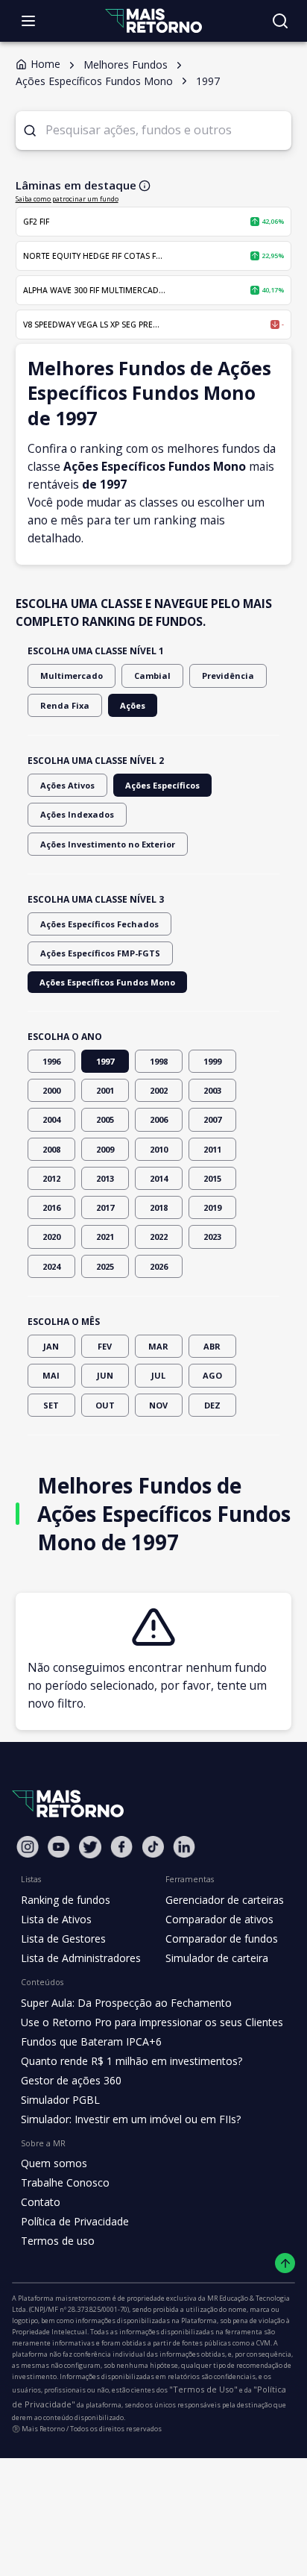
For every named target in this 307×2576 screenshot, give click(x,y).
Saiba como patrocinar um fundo (67, 199)
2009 (105, 1149)
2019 (212, 1207)
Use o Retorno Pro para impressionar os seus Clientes (152, 2022)
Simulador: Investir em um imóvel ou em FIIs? (131, 2119)
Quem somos (54, 2163)
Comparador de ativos (219, 1919)
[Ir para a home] (153, 21)
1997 (105, 1061)
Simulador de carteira (217, 1958)
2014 (159, 1178)
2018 (159, 1207)
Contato (41, 2202)
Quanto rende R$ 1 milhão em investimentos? (132, 2061)
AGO (212, 1375)
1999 (212, 1061)
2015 (212, 1178)
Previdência (228, 676)
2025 (105, 1266)
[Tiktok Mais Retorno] (153, 1847)
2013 (105, 1178)
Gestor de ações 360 (71, 2080)
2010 (159, 1149)
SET (51, 1405)
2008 (51, 1149)
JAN (51, 1346)
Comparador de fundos (222, 1939)
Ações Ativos (67, 785)
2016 (51, 1207)
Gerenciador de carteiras (225, 1900)
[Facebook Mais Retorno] (121, 1847)
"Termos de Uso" (203, 2389)
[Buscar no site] (280, 21)
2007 (212, 1119)
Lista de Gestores (63, 1939)
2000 (51, 1090)
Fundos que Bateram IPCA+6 (91, 2041)
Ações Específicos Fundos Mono (107, 982)
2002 (159, 1090)
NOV (158, 1405)
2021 (105, 1237)
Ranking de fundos (66, 1900)
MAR (158, 1346)
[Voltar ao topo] (285, 2263)
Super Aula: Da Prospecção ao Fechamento (126, 2003)
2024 (51, 1266)
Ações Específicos (162, 785)
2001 (105, 1090)
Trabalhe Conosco (65, 2182)
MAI (51, 1375)
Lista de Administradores (81, 1958)
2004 (51, 1119)
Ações (133, 705)
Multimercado (72, 676)
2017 (105, 1207)
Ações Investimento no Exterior (108, 844)
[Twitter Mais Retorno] (90, 1847)
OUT (105, 1405)
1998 (159, 1061)
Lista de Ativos (56, 1919)
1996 (51, 1061)
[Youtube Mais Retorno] (59, 1847)
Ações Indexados (77, 814)
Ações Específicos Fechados (99, 924)
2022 (159, 1237)
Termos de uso (58, 2241)
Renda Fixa (65, 705)
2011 (212, 1149)
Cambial (152, 676)
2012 (51, 1178)
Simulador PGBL (60, 2100)
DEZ (212, 1405)
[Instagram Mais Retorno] (28, 1847)
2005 (105, 1119)
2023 (212, 1237)
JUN (105, 1375)
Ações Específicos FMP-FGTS (100, 953)
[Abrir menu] (28, 21)
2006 (159, 1119)
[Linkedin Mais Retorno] (184, 1847)
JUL (158, 1375)
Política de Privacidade (75, 2221)
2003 (212, 1090)
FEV (105, 1346)
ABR (212, 1346)
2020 (51, 1237)
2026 (159, 1266)
